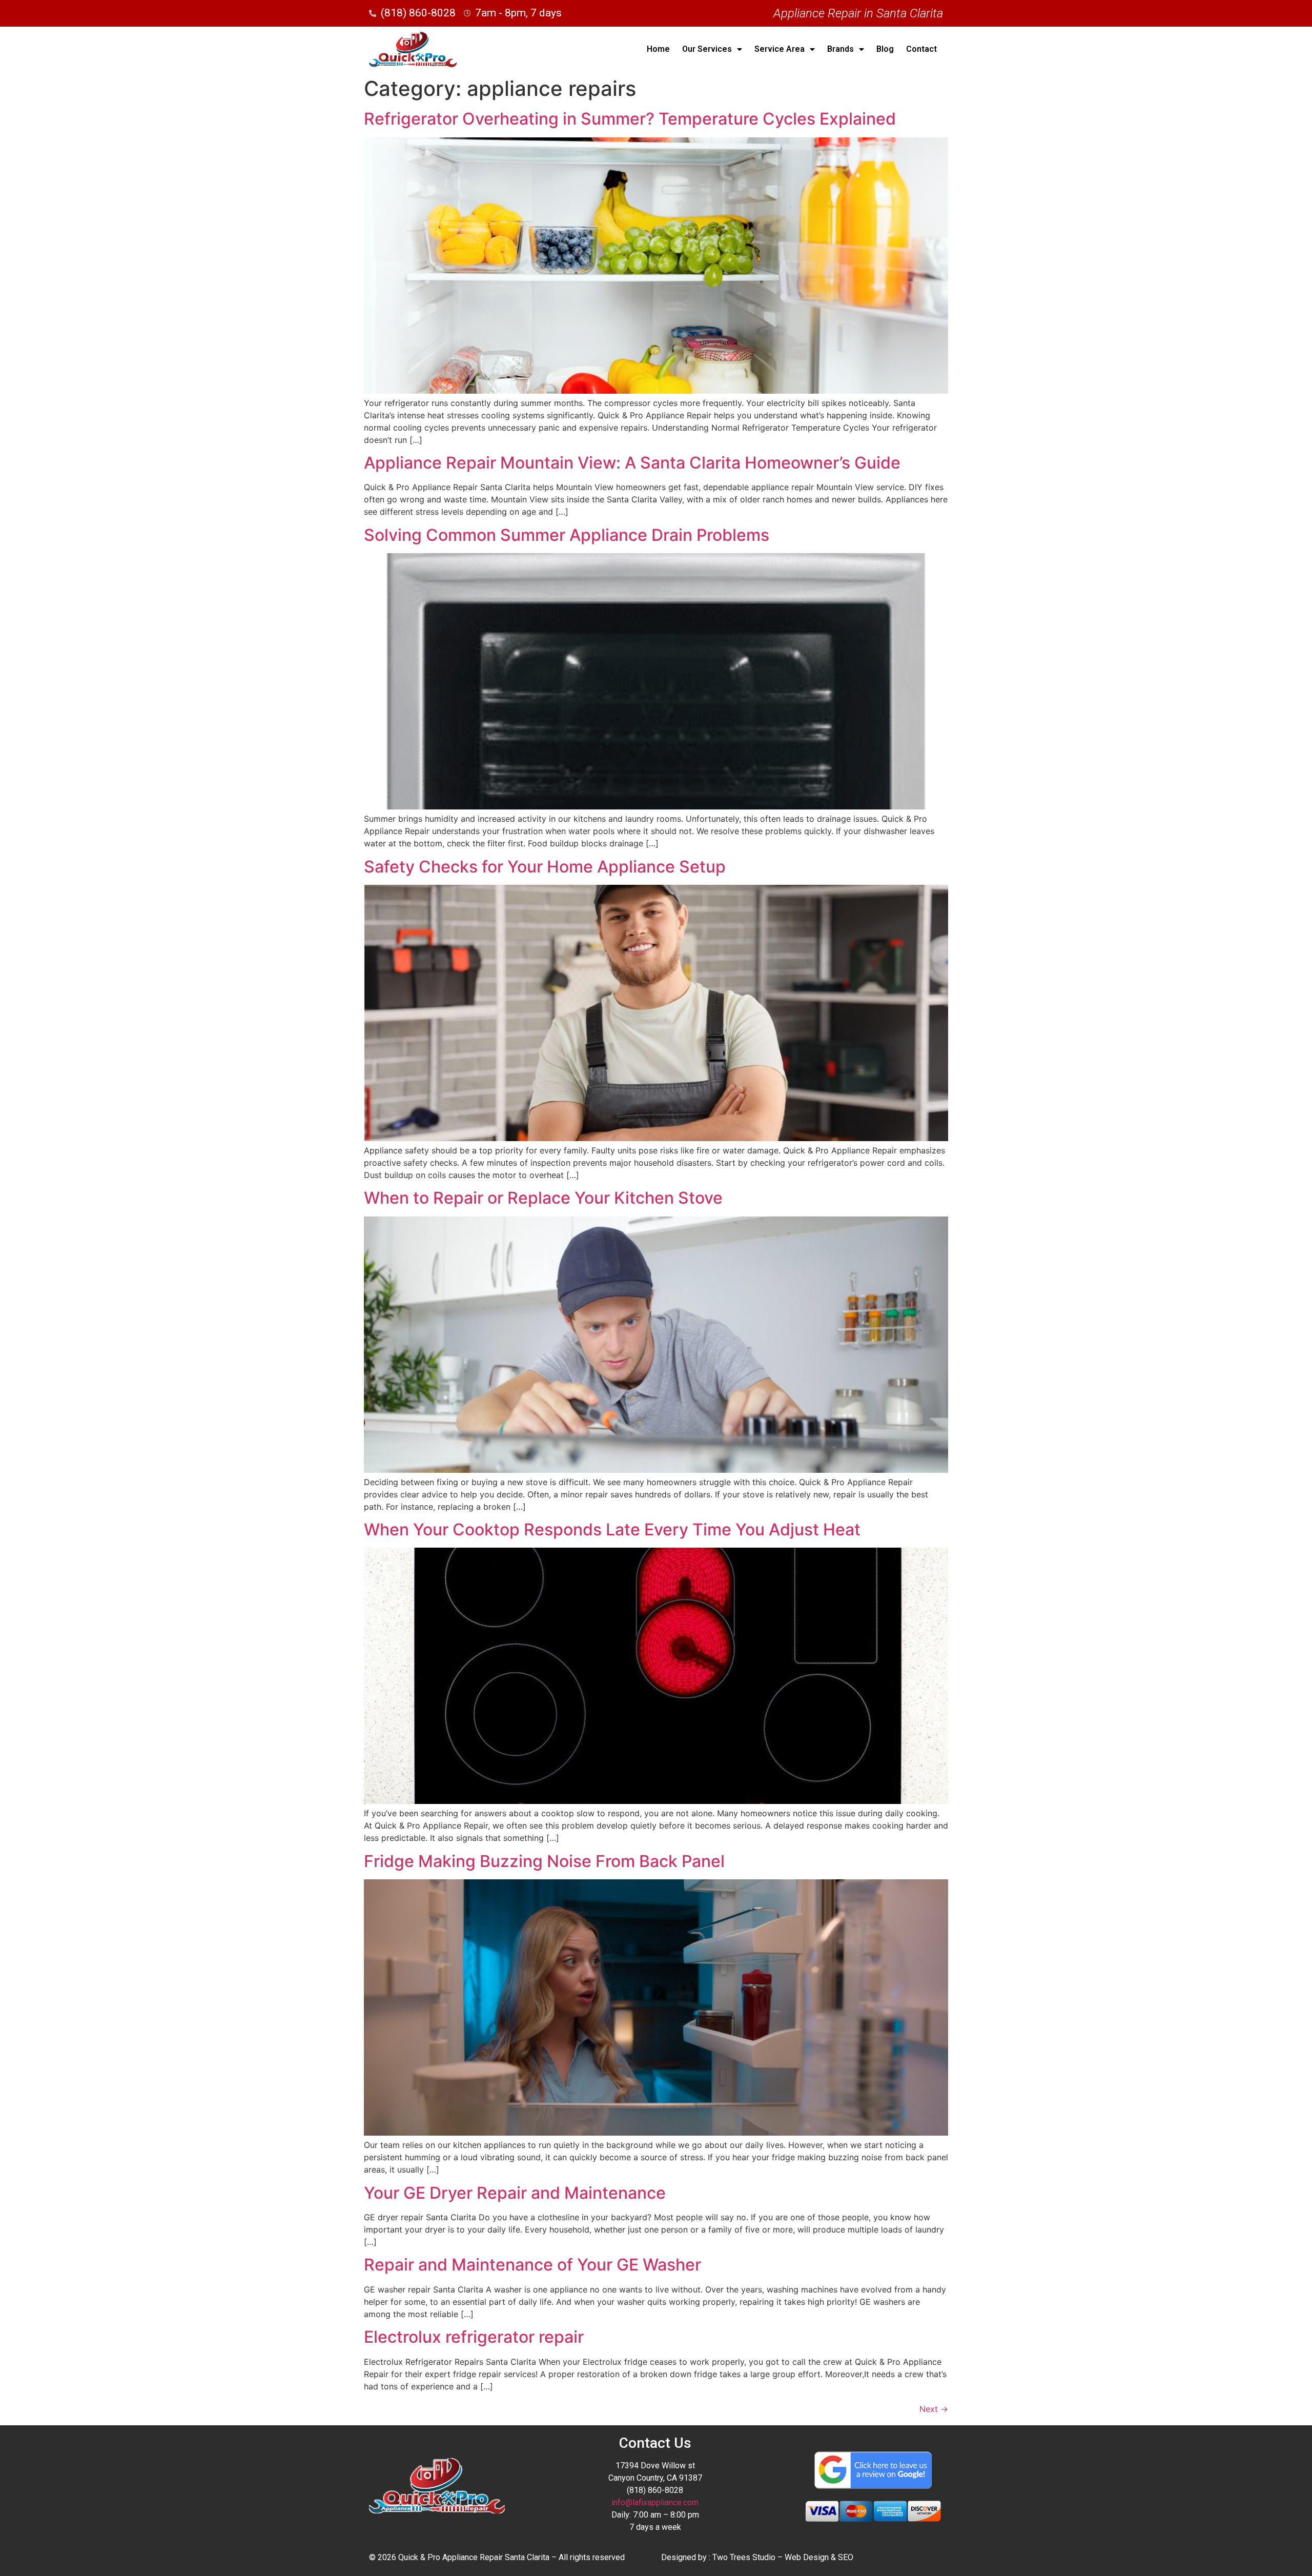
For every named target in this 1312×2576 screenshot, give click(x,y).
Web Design (807, 2557)
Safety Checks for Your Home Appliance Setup (545, 867)
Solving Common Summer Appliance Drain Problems (567, 535)
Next (934, 2409)
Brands (840, 49)
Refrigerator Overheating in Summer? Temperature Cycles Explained (630, 119)
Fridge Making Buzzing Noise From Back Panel (544, 1861)
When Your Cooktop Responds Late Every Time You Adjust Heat (612, 1529)
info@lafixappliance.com (655, 2502)
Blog (885, 49)
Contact (921, 49)
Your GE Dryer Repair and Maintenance (515, 2193)
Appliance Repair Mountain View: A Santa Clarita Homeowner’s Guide (632, 463)
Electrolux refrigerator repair (474, 2337)
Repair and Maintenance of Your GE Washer (532, 2265)
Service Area (780, 49)
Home (658, 49)
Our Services (707, 49)
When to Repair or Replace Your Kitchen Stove (543, 1198)
